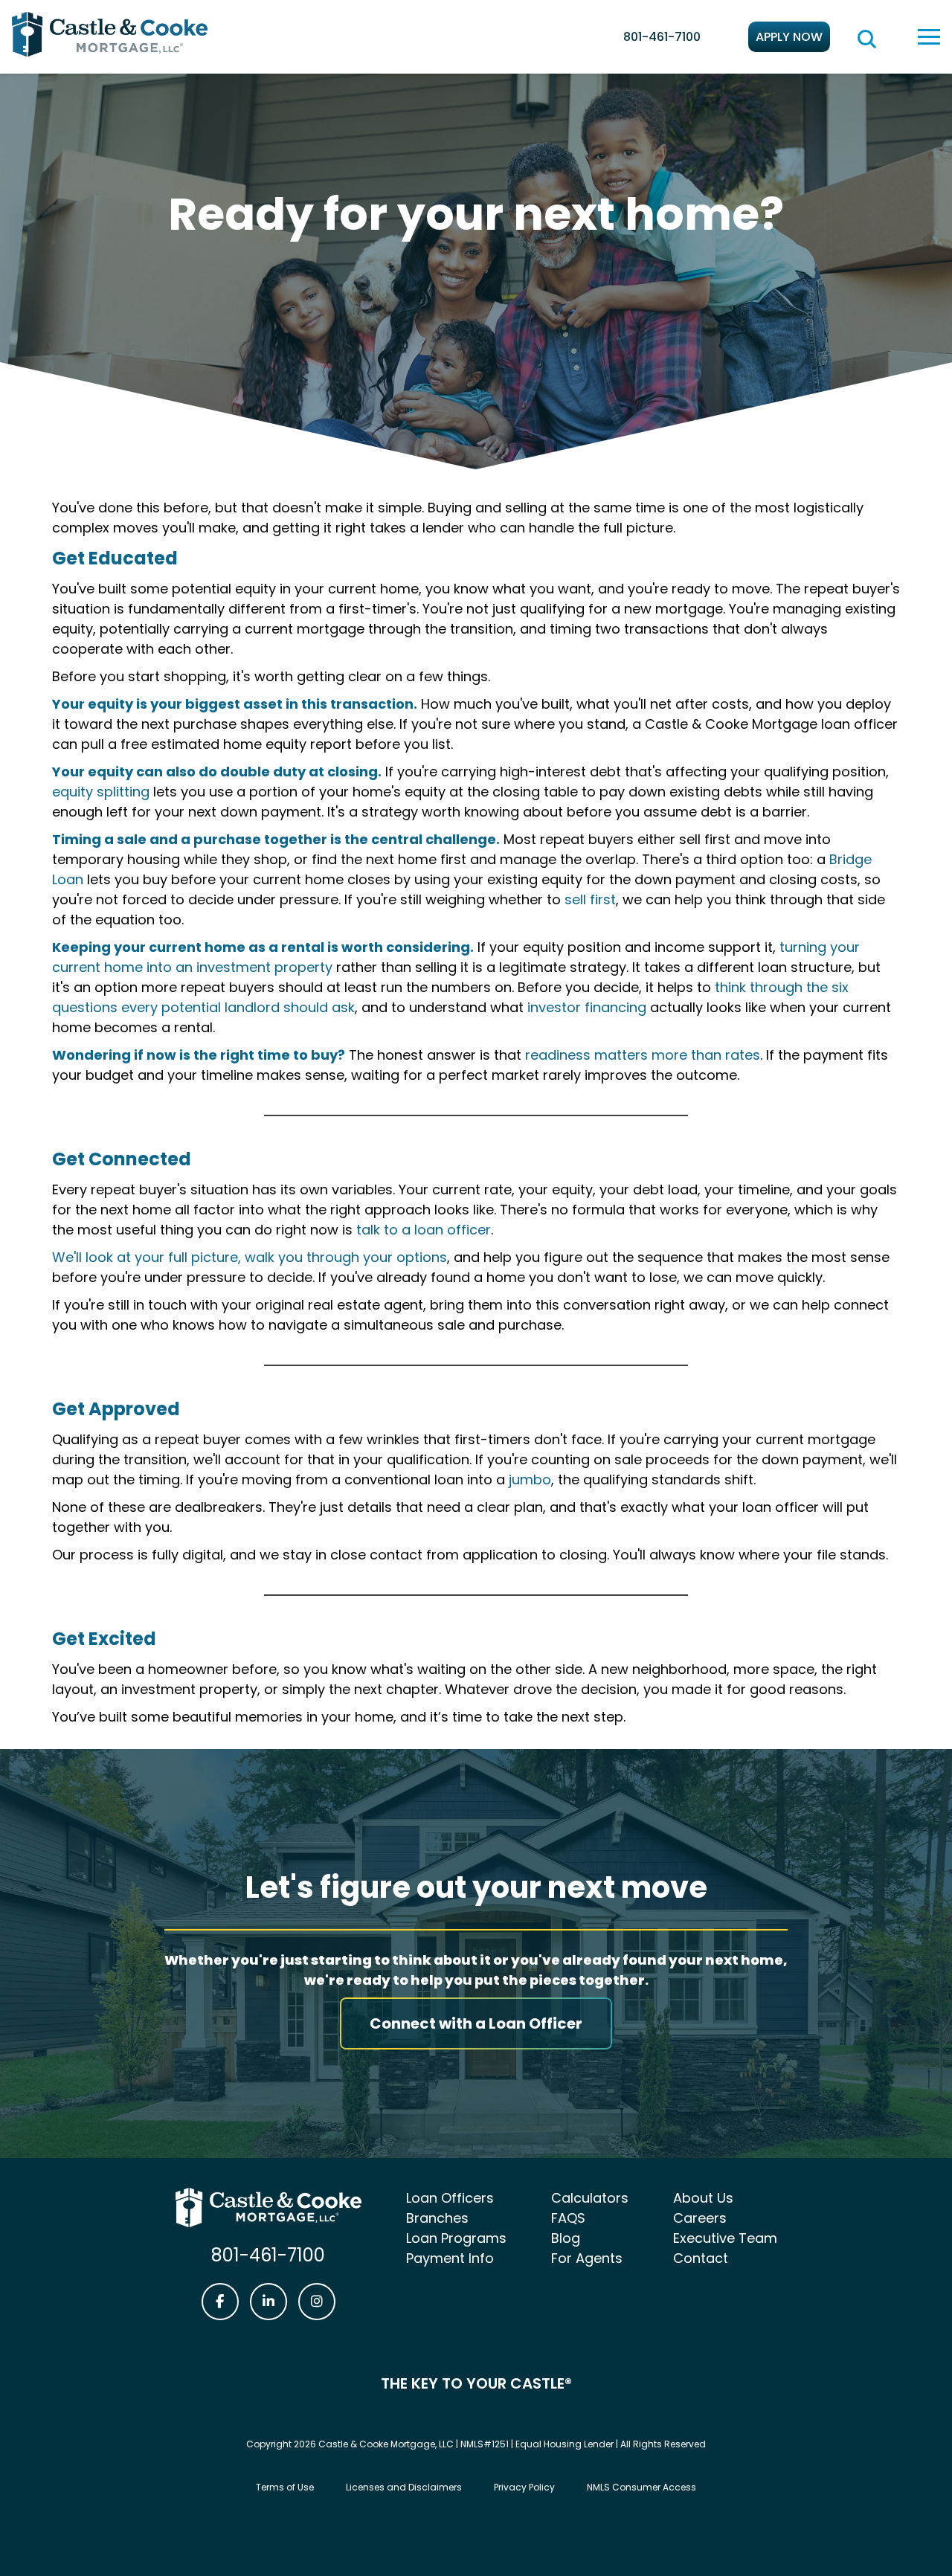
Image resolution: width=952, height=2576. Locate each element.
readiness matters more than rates (643, 1055)
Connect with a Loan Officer (476, 2023)
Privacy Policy (524, 2487)
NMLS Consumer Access (641, 2487)
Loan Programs (456, 2238)
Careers (700, 2218)
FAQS (568, 2218)
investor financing (587, 1007)
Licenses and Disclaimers (404, 2487)
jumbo (530, 1479)
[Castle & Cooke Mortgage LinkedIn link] (268, 2302)
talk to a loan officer (424, 1230)
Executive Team (725, 2238)
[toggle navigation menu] (929, 37)
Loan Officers (450, 2198)
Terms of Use (285, 2487)
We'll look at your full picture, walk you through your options (250, 1257)
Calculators (590, 2198)
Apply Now (789, 37)
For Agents (587, 2258)
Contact (701, 2258)
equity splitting (101, 792)
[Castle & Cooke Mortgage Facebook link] (220, 2302)
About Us (703, 2198)
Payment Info (450, 2258)
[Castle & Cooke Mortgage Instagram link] (317, 2302)
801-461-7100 (662, 37)
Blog (566, 2238)
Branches (437, 2218)
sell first (590, 899)
